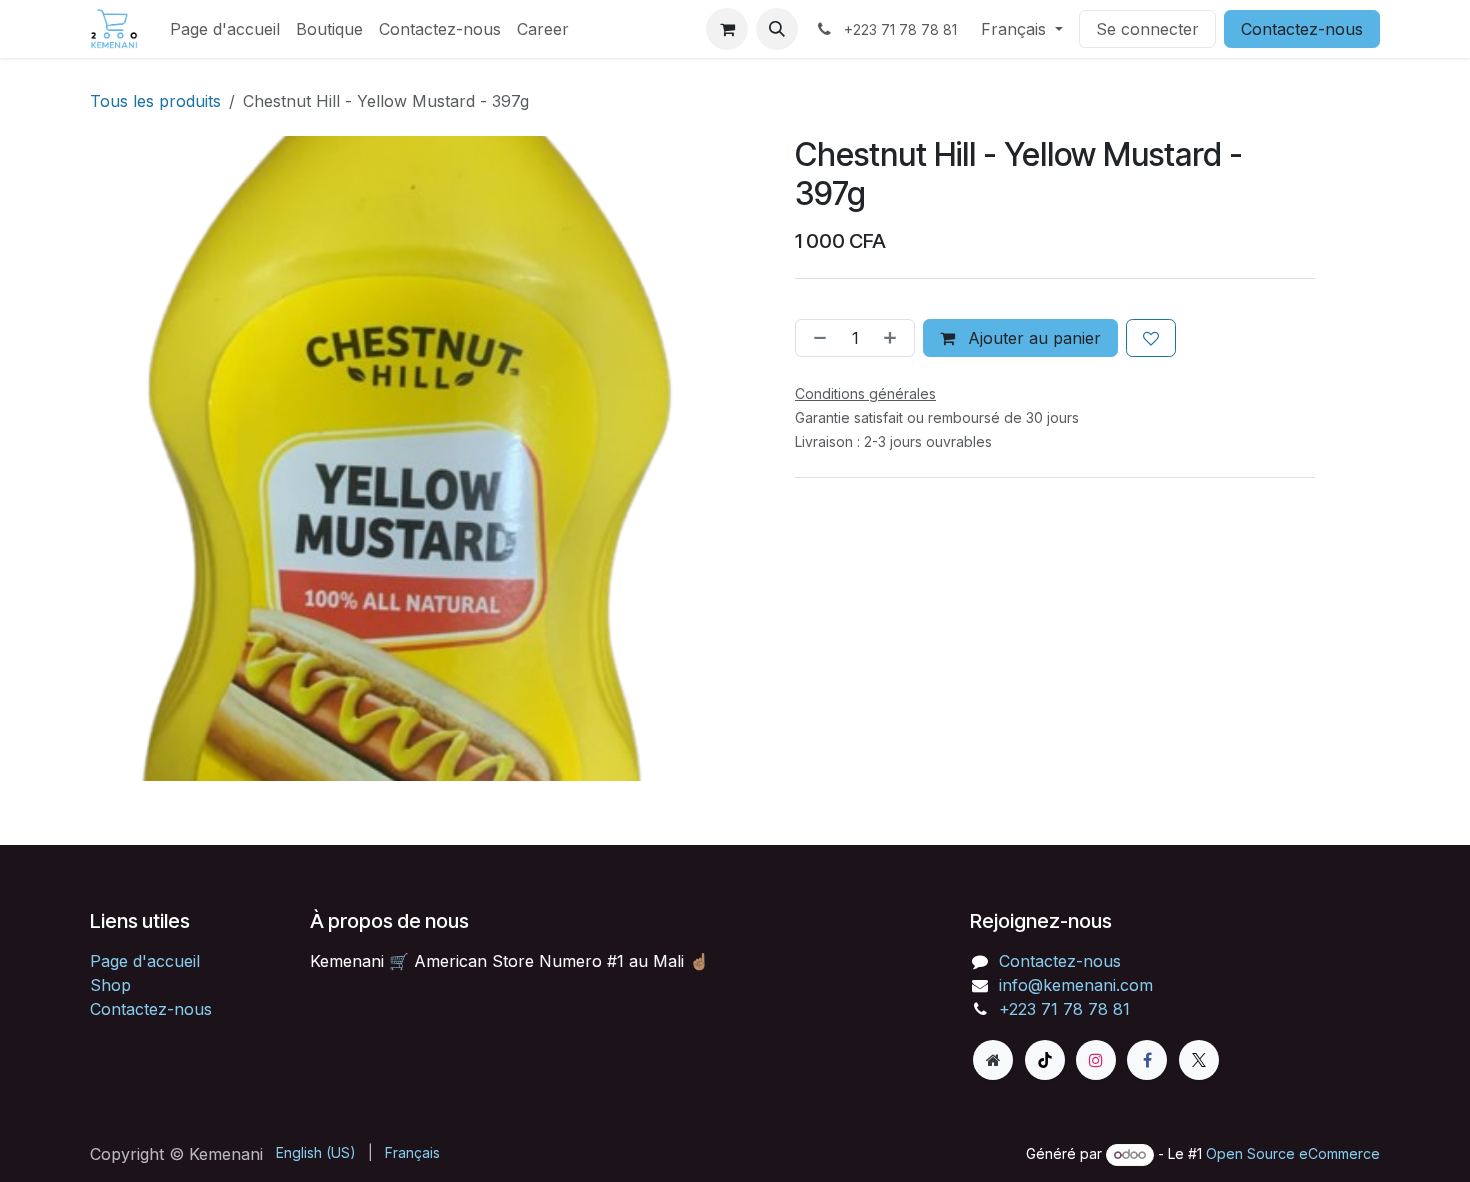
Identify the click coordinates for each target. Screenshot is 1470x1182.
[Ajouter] (894, 338)
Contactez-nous (1302, 29)
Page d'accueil (145, 961)
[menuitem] (225, 29)
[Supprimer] (816, 338)
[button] (777, 29)
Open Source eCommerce (1293, 1153)
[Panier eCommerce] (727, 29)
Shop (110, 985)
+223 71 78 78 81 (1064, 1009)
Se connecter (1147, 29)
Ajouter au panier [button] (1032, 338)
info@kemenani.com (1076, 985)
